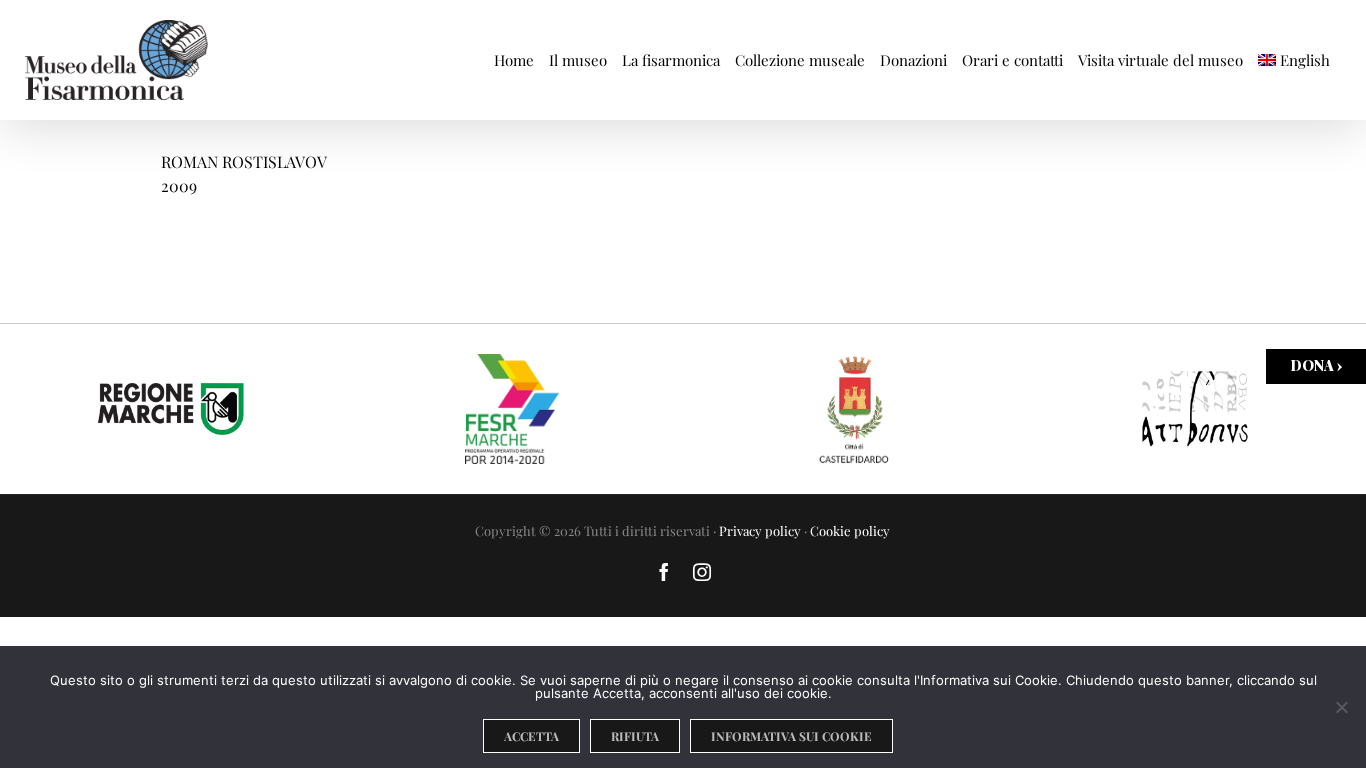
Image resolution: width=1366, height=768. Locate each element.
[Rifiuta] (1341, 707)
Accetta (531, 736)
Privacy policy (760, 530)
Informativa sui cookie (791, 736)
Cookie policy (850, 530)
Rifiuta (635, 736)
